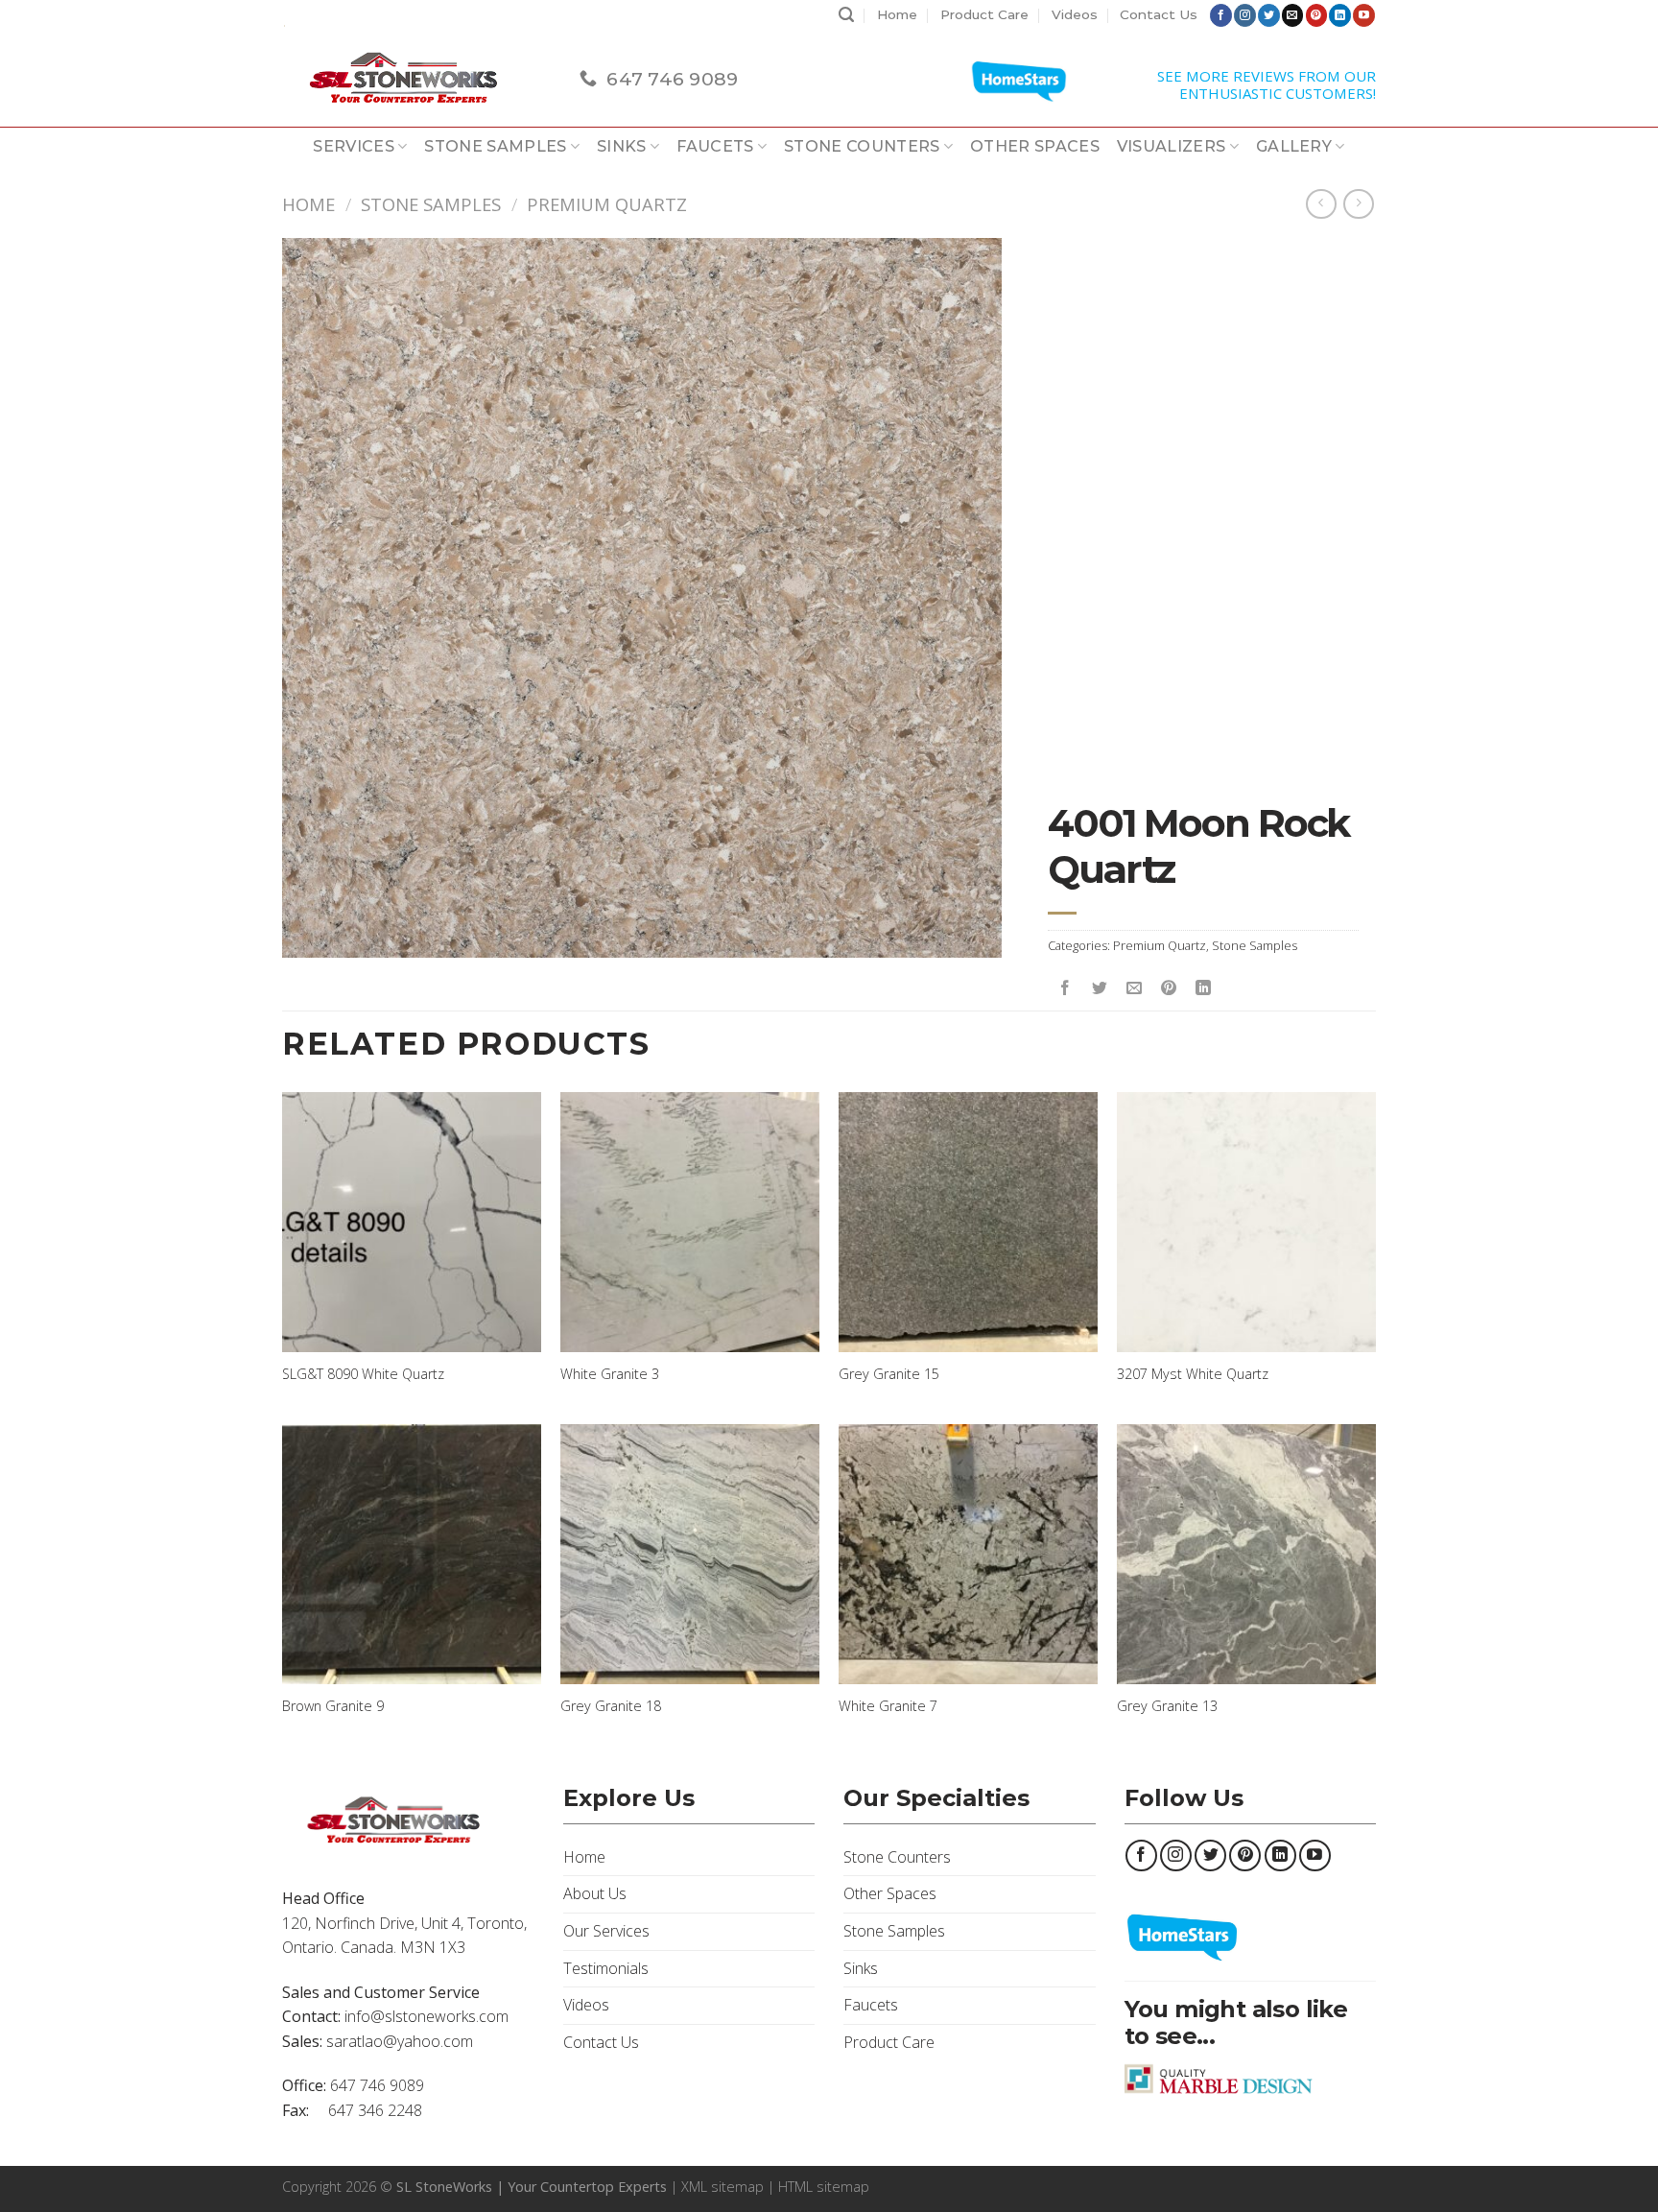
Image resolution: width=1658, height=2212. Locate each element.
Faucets (715, 146)
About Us (595, 1893)
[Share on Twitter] (1100, 988)
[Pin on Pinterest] (1169, 988)
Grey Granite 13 (1167, 1706)
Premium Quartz (607, 204)
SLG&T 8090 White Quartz (363, 1374)
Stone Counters (862, 146)
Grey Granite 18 (611, 1706)
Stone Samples (495, 146)
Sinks (622, 146)
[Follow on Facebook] (1221, 15)
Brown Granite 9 (333, 1706)
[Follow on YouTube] (1364, 15)
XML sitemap (722, 2187)
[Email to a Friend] (1135, 988)
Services (354, 146)
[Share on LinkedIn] (1204, 988)
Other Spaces (1035, 146)
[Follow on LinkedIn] (1340, 15)
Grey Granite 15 (889, 1374)
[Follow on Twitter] (1269, 15)
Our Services (606, 1931)
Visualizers (1172, 146)
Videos (1075, 14)
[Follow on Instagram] (1245, 15)
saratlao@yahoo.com (400, 2041)
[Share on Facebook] (1066, 988)
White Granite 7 (888, 1706)
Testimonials (606, 1968)
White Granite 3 (610, 1374)
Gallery (1294, 146)
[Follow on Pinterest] (1317, 15)
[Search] (846, 15)
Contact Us (1159, 14)
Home (897, 14)
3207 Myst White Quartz (1193, 1374)
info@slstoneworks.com (426, 2016)
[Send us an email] (1293, 15)
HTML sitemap (824, 2187)
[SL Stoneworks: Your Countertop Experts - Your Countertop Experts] (416, 79)
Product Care (984, 14)
